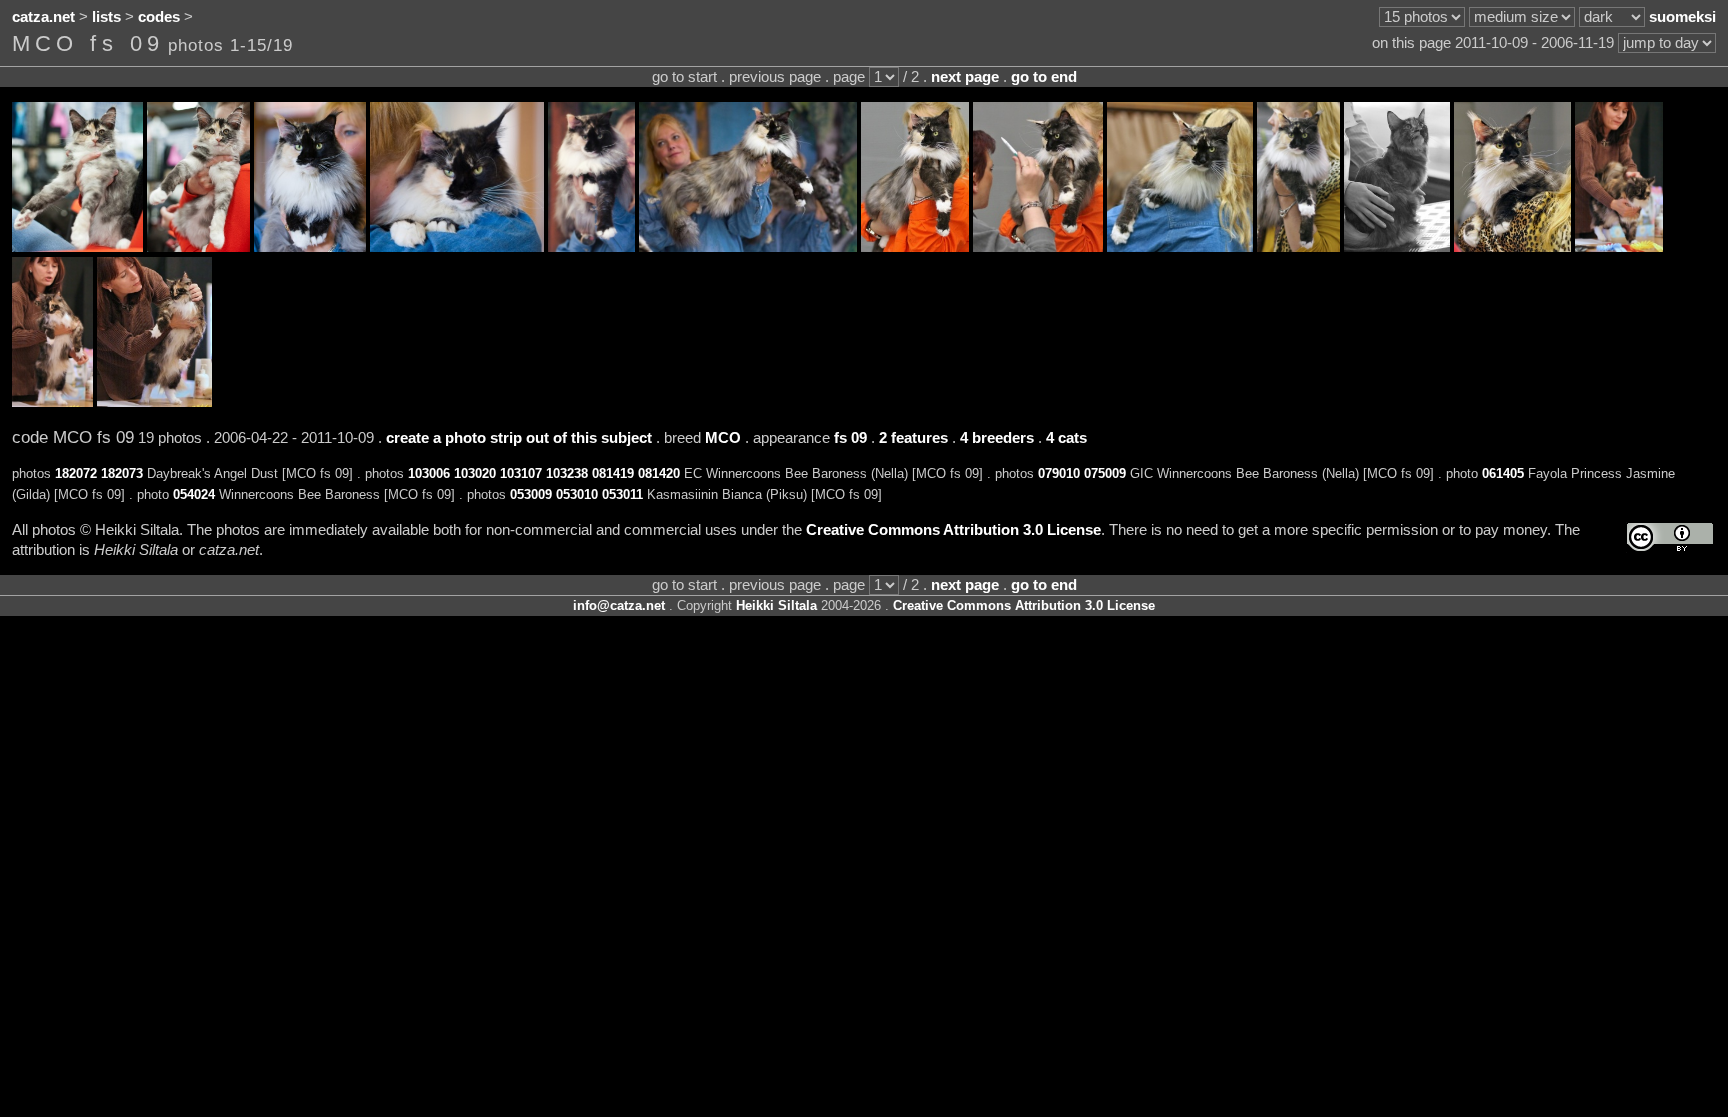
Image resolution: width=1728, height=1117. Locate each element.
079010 (1059, 473)
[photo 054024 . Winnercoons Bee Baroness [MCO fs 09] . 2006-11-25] (1512, 247)
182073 (122, 473)
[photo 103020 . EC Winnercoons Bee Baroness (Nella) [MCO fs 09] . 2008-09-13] (457, 247)
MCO (723, 438)
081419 (613, 473)
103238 (567, 473)
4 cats (1066, 438)
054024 (194, 494)
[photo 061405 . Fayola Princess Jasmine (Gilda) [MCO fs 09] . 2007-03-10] (1397, 247)
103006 (429, 473)
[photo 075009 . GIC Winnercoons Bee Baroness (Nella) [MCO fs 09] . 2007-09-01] (1298, 247)
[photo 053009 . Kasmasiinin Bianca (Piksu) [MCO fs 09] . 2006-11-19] (1619, 247)
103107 (521, 473)
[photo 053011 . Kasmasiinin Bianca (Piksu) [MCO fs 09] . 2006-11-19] (154, 402)
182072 (76, 473)
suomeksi (1682, 17)
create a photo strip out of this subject (519, 438)
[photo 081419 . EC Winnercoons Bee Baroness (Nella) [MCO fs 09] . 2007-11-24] (915, 247)
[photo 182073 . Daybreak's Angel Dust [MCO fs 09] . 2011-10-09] (198, 247)
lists (106, 17)
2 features (913, 438)
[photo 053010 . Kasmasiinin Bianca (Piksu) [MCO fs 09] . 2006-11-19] (52, 402)
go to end (1044, 77)
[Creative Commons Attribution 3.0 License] (1670, 537)
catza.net (43, 17)
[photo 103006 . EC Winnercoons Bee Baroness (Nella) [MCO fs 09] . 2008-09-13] (310, 247)
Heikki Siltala (776, 605)
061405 (1503, 473)
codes (159, 17)
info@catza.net (619, 605)
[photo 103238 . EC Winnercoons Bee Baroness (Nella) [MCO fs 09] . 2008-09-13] (748, 247)
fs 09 (850, 438)
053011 (622, 494)
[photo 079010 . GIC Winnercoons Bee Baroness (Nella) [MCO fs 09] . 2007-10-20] (1180, 247)
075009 (1105, 473)
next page (965, 77)
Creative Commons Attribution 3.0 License (953, 530)
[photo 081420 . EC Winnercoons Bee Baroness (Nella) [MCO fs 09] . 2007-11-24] (1038, 247)
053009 (531, 494)
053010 (577, 494)
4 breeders (997, 438)
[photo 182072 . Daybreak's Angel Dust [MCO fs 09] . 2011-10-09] (77, 247)
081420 (659, 473)
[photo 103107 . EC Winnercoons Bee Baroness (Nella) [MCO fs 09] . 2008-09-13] (591, 247)
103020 (475, 473)
